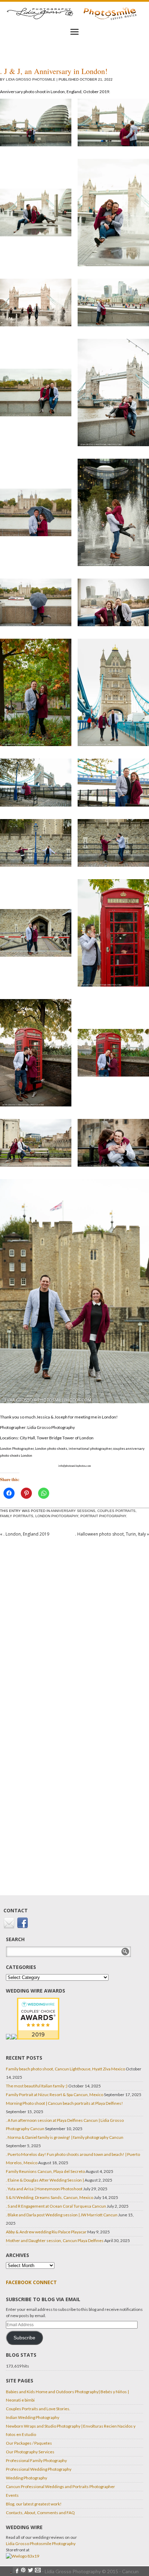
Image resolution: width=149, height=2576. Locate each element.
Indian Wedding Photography (33, 2417)
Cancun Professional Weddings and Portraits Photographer (60, 2487)
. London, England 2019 (25, 1534)
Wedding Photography (27, 2478)
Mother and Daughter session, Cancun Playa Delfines (55, 2240)
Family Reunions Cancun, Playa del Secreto (45, 2171)
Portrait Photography (103, 1516)
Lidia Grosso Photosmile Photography (41, 2544)
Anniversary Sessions (73, 1511)
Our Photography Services (30, 2452)
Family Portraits (17, 1516)
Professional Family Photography (36, 2460)
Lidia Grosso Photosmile (31, 79)
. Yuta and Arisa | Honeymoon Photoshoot (44, 2189)
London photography (57, 1516)
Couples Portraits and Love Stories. (38, 2409)
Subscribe (24, 2338)
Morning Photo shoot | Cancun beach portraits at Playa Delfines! (64, 2103)
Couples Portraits (116, 1511)
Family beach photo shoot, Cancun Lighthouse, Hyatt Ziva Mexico (65, 2069)
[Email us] (10, 1927)
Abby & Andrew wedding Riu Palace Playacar (46, 2232)
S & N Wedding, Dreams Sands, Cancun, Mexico (50, 2197)
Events (12, 2495)
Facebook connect (31, 2282)
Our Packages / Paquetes (29, 2443)
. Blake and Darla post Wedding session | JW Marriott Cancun (62, 2215)
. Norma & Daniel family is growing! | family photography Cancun (65, 2137)
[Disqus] (74, 1630)
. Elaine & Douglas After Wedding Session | (45, 2180)
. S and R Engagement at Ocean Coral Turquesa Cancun (56, 2206)
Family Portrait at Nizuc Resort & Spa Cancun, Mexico (55, 2095)
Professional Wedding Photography (39, 2469)
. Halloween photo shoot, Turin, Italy (112, 1534)
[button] (36, 126)
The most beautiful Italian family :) (37, 2086)
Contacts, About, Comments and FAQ (40, 2513)
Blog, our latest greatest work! (34, 2504)
